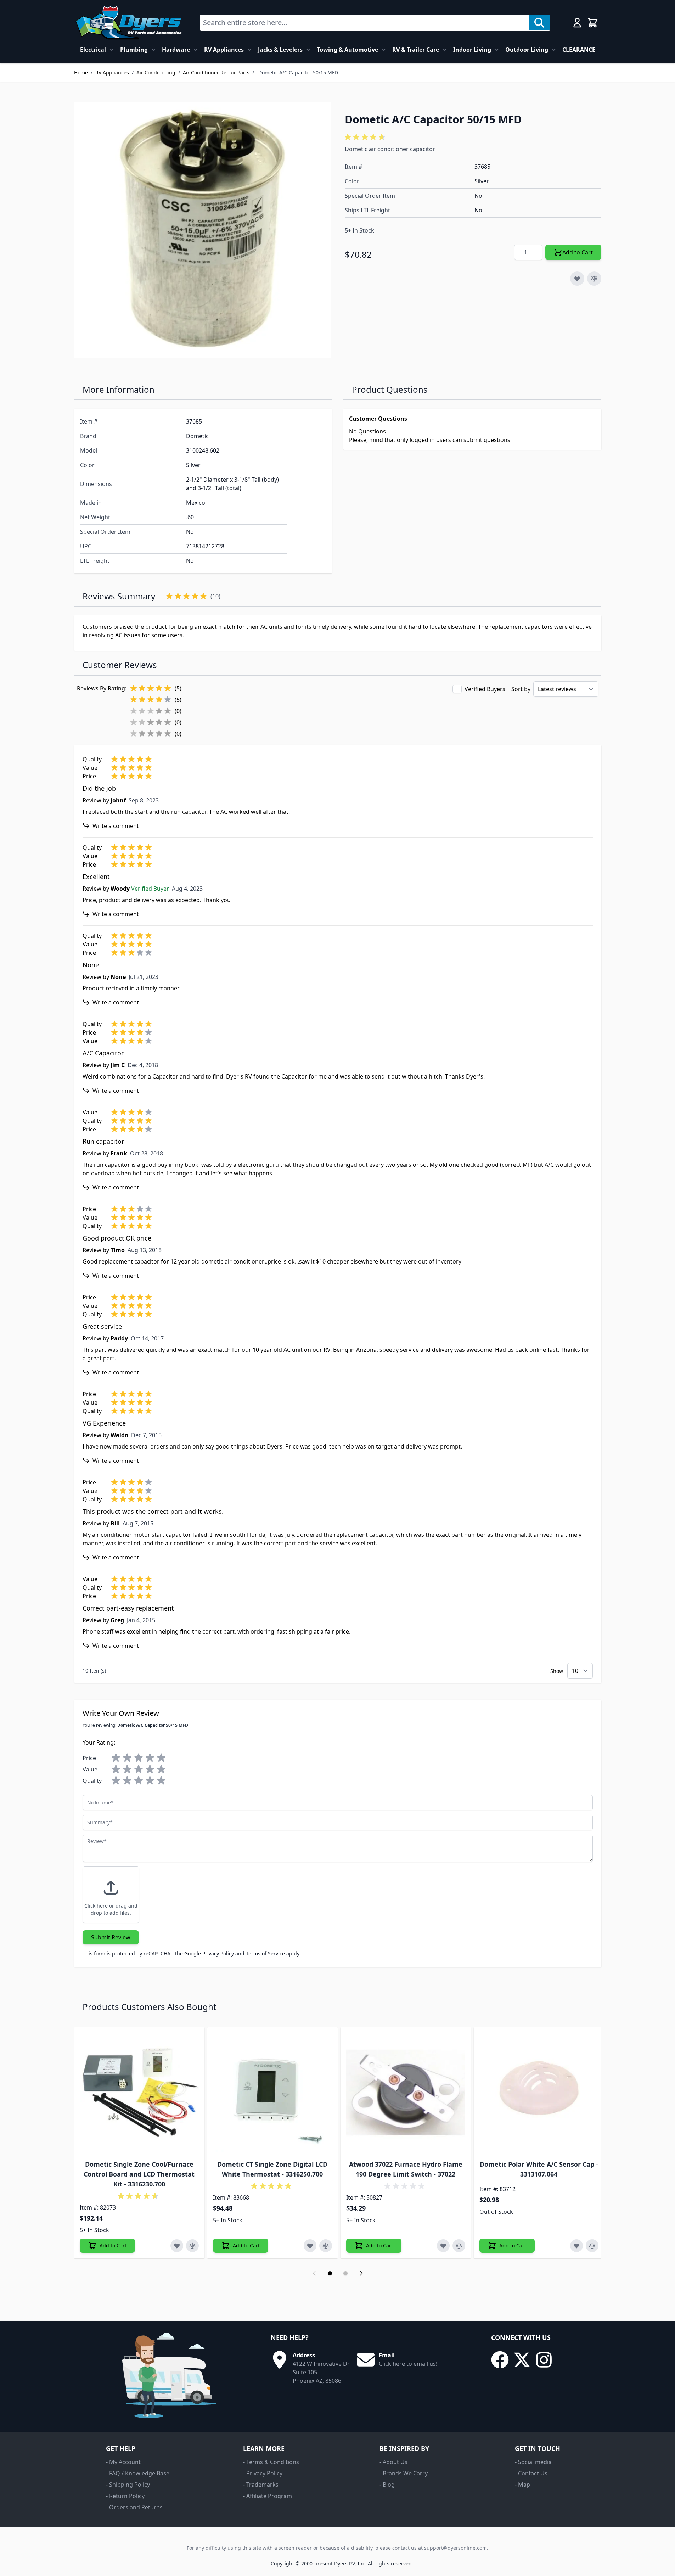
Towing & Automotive (347, 50)
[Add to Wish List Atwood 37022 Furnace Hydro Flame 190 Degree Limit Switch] (443, 2246)
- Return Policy (125, 2496)
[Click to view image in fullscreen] (202, 230)
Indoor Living (472, 50)
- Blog (387, 2485)
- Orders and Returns (134, 2507)
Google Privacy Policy (209, 1953)
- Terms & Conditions (271, 2462)
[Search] (539, 23)
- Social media (533, 2462)
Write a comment (116, 826)
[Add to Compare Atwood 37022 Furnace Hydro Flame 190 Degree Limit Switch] (459, 2246)
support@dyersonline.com (455, 2548)
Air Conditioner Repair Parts (216, 72)
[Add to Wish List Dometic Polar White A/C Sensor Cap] (576, 2246)
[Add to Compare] (594, 279)
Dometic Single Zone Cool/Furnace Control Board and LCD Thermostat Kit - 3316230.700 (139, 2174)
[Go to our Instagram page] (544, 2360)
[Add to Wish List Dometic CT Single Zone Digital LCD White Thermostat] (310, 2246)
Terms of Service (265, 1953)
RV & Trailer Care (416, 50)
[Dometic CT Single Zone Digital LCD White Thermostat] (272, 2093)
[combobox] (364, 23)
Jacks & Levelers (280, 50)
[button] (366, 137)
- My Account (123, 2462)
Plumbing (134, 50)
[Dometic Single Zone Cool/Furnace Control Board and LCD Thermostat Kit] (139, 2093)
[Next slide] (361, 2273)
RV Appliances (224, 50)
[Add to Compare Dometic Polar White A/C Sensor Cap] (592, 2246)
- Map (522, 2485)
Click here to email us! (408, 2364)
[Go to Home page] (128, 23)
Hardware (176, 50)
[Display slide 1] (330, 2273)
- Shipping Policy (128, 2485)
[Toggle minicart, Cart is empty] (593, 23)
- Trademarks (261, 2485)
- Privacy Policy (263, 2473)
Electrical (93, 50)
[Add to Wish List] (577, 279)
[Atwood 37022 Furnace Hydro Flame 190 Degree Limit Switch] (406, 2093)
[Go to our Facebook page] (500, 2360)
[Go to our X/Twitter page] (522, 2360)
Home (81, 72)
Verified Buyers (485, 689)
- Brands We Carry (404, 2473)
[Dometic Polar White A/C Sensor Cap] (539, 2093)
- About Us (393, 2462)
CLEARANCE (579, 50)
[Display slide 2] (345, 2273)
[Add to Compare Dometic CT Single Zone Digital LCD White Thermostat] (326, 2246)
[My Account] (577, 23)
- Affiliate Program (268, 2496)
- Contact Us (531, 2473)
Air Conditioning (156, 72)
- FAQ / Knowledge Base (138, 2473)
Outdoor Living (527, 50)
